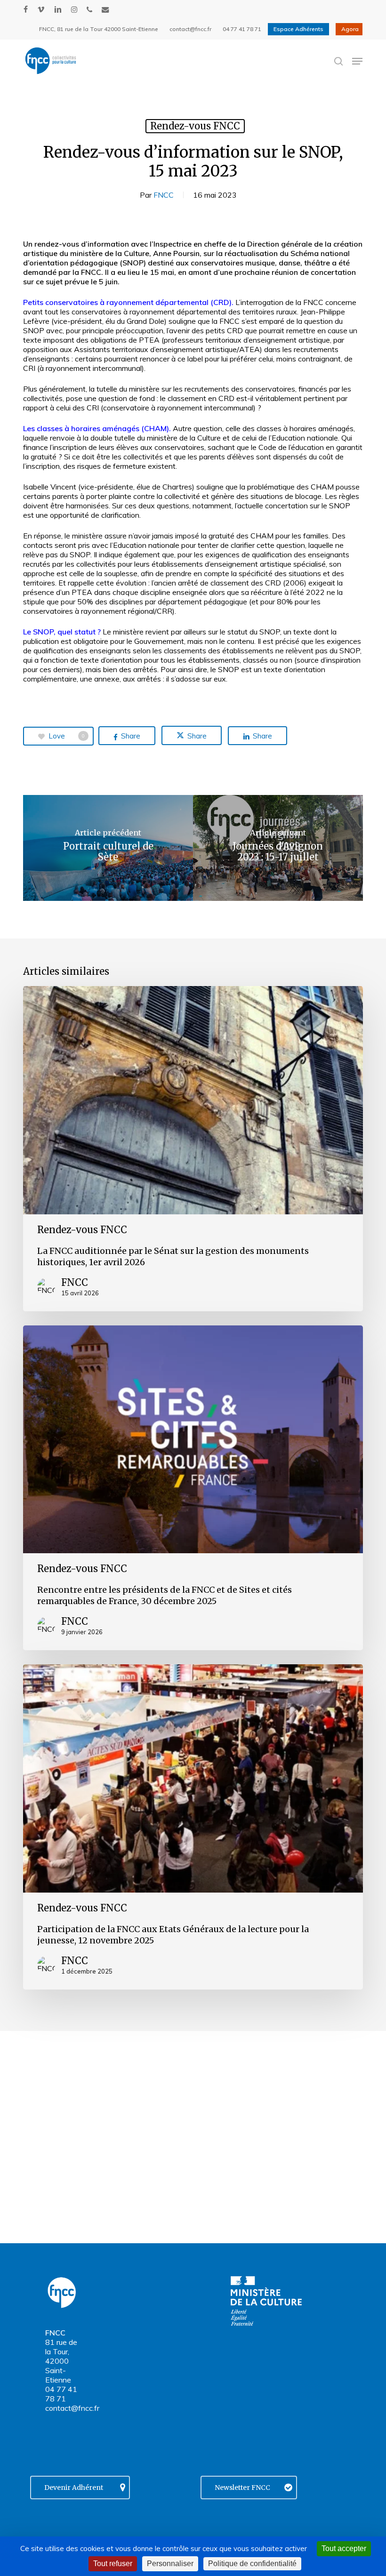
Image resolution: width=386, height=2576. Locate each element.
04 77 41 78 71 (61, 2394)
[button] (357, 61)
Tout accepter (344, 2548)
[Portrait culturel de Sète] (108, 848)
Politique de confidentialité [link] (252, 2564)
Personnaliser (170, 2564)
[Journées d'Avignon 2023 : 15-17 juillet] (278, 848)
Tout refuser (113, 2564)
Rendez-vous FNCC (195, 126)
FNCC (164, 195)
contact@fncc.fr (72, 2408)
